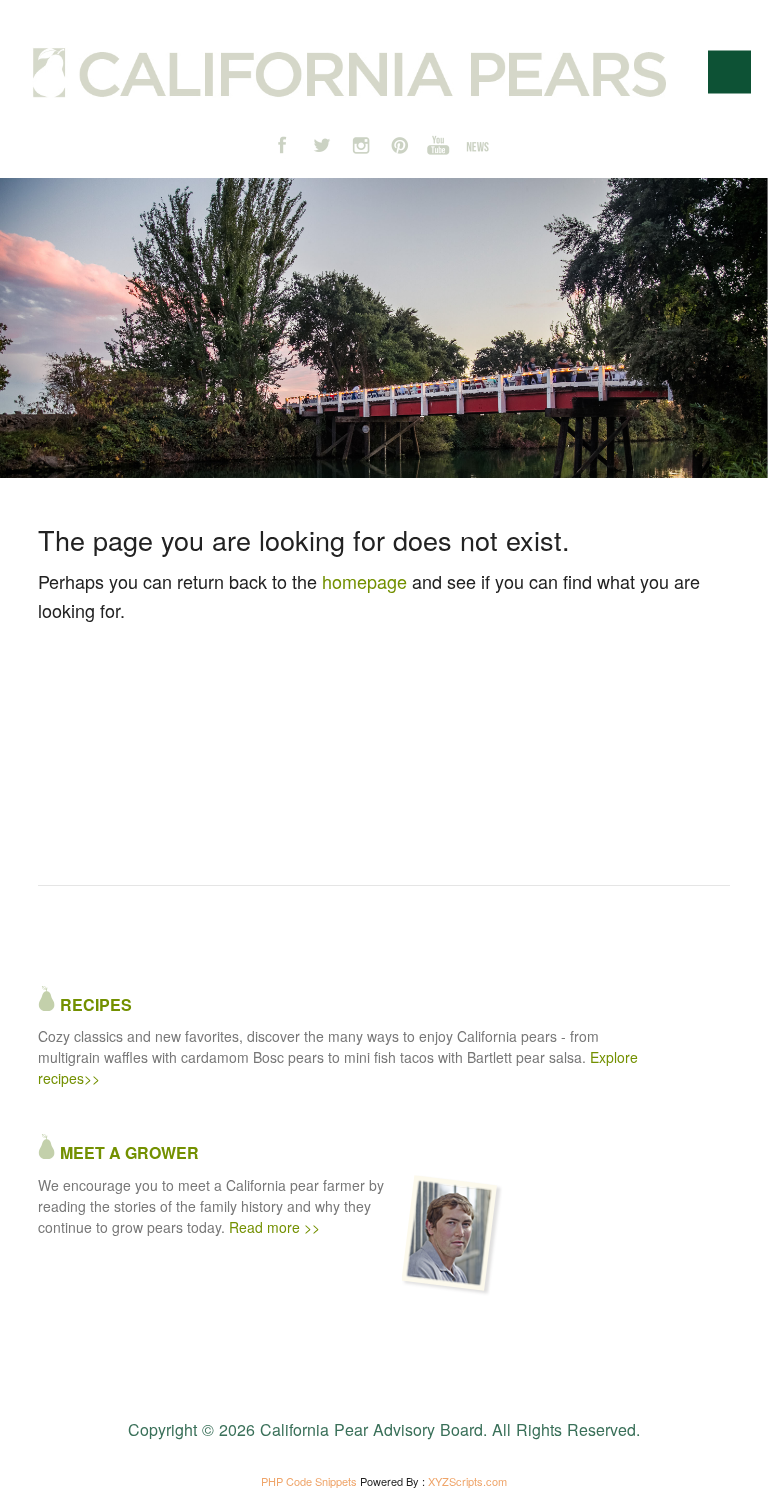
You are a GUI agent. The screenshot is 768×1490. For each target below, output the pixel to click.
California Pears (349, 73)
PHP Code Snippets (309, 1481)
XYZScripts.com (467, 1481)
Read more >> (274, 1227)
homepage (364, 581)
